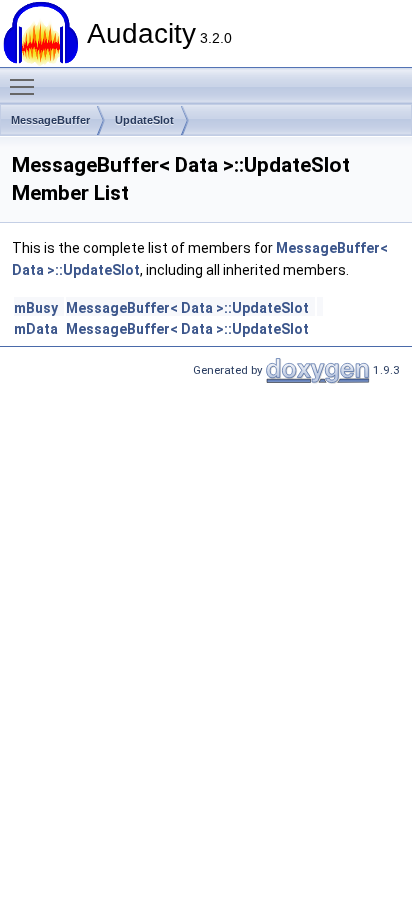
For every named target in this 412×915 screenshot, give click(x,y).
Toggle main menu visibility (26, 86)
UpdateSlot (144, 120)
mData (36, 329)
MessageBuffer (50, 120)
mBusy (36, 308)
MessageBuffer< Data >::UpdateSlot (187, 308)
